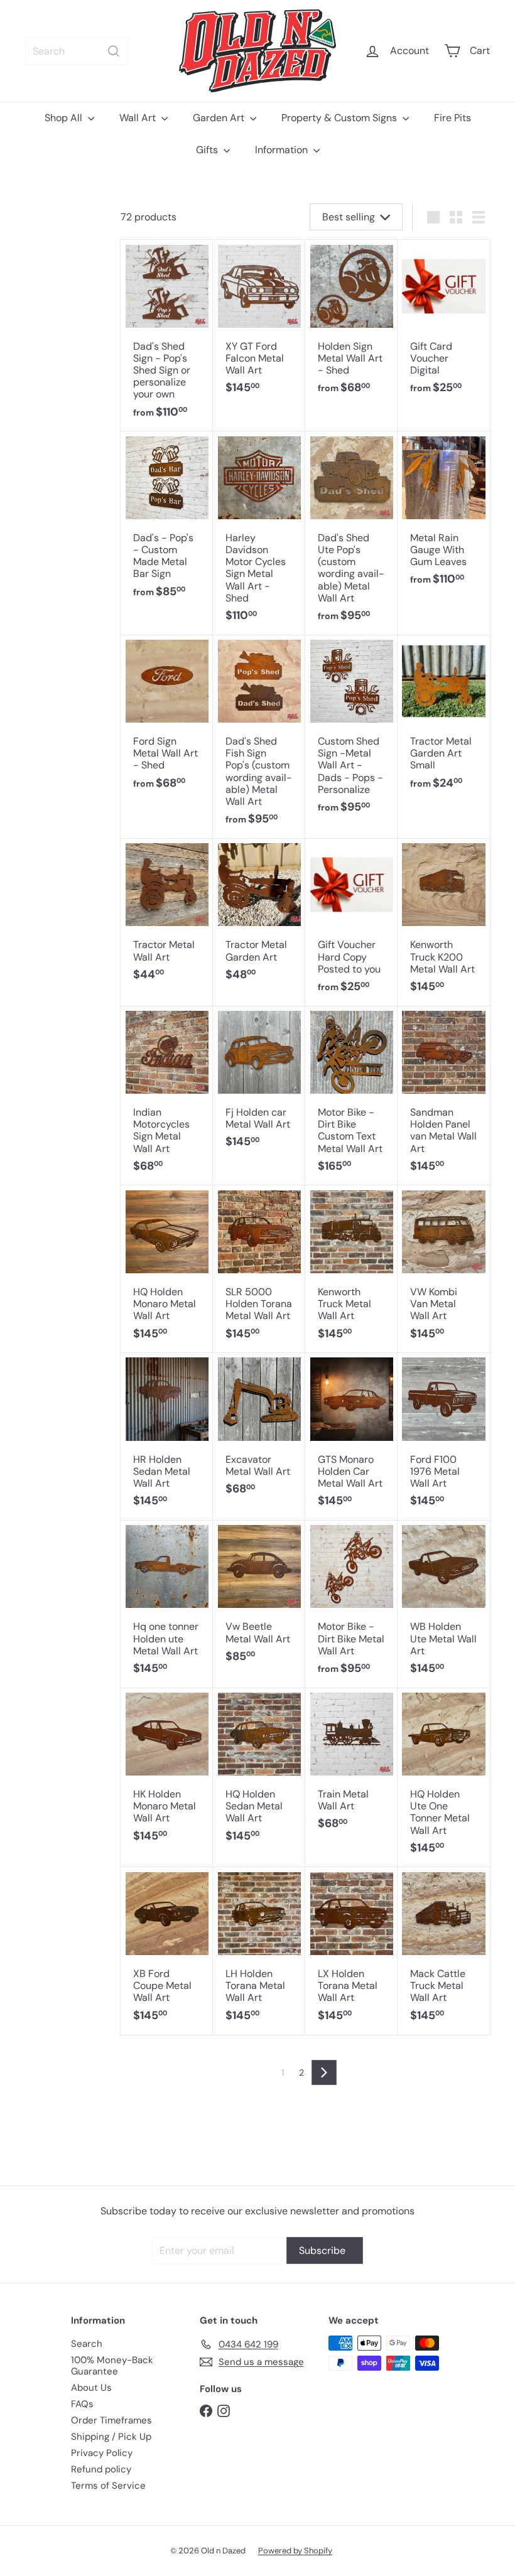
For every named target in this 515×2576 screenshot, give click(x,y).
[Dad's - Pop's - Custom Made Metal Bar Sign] (167, 521)
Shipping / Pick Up (111, 2437)
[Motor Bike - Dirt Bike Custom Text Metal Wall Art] (351, 1096)
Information (283, 150)
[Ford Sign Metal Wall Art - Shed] (167, 719)
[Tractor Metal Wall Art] (167, 917)
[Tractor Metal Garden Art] (259, 917)
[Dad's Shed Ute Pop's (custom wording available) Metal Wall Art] (351, 533)
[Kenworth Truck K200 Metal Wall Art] (444, 923)
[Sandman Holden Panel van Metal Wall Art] (444, 1096)
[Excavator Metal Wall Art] (259, 1431)
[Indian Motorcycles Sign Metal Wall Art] (167, 1096)
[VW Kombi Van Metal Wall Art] (444, 1269)
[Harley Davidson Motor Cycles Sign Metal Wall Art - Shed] (259, 533)
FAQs (82, 2404)
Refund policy (101, 2469)
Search (87, 2344)
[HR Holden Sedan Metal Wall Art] (167, 1437)
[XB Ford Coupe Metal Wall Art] (167, 1951)
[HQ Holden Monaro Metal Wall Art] (167, 1269)
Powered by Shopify (295, 2551)
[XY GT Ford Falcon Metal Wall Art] (259, 324)
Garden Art (220, 118)
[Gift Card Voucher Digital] (444, 324)
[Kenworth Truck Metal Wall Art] (351, 1269)
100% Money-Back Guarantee (112, 2366)
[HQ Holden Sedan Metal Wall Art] (259, 1772)
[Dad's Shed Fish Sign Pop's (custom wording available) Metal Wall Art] (259, 737)
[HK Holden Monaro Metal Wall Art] (167, 1772)
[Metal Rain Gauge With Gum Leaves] (444, 515)
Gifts (208, 150)
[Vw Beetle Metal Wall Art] (259, 1598)
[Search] (114, 51)
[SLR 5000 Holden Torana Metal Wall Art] (259, 1269)
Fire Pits (453, 118)
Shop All (65, 118)
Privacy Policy (102, 2453)
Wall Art (139, 118)
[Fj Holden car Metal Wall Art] (259, 1084)
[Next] (324, 2072)
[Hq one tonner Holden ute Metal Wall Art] (167, 1604)
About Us (91, 2388)
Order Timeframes (111, 2420)
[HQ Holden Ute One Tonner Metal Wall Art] (444, 1778)
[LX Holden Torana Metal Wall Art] (351, 1951)
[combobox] (77, 51)
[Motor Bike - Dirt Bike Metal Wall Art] (351, 1604)
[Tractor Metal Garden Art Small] (444, 719)
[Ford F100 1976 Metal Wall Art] (444, 1437)
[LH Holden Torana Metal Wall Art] (259, 1951)
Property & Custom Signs (340, 118)
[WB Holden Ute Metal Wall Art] (444, 1604)
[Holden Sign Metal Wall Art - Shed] (351, 324)
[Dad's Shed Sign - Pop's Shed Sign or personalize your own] (167, 336)
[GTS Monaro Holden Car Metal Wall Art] (351, 1437)
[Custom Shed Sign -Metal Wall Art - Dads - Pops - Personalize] (351, 731)
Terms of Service (108, 2486)
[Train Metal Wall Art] (351, 1766)
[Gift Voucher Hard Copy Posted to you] (351, 923)
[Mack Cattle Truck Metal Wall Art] (444, 1951)
